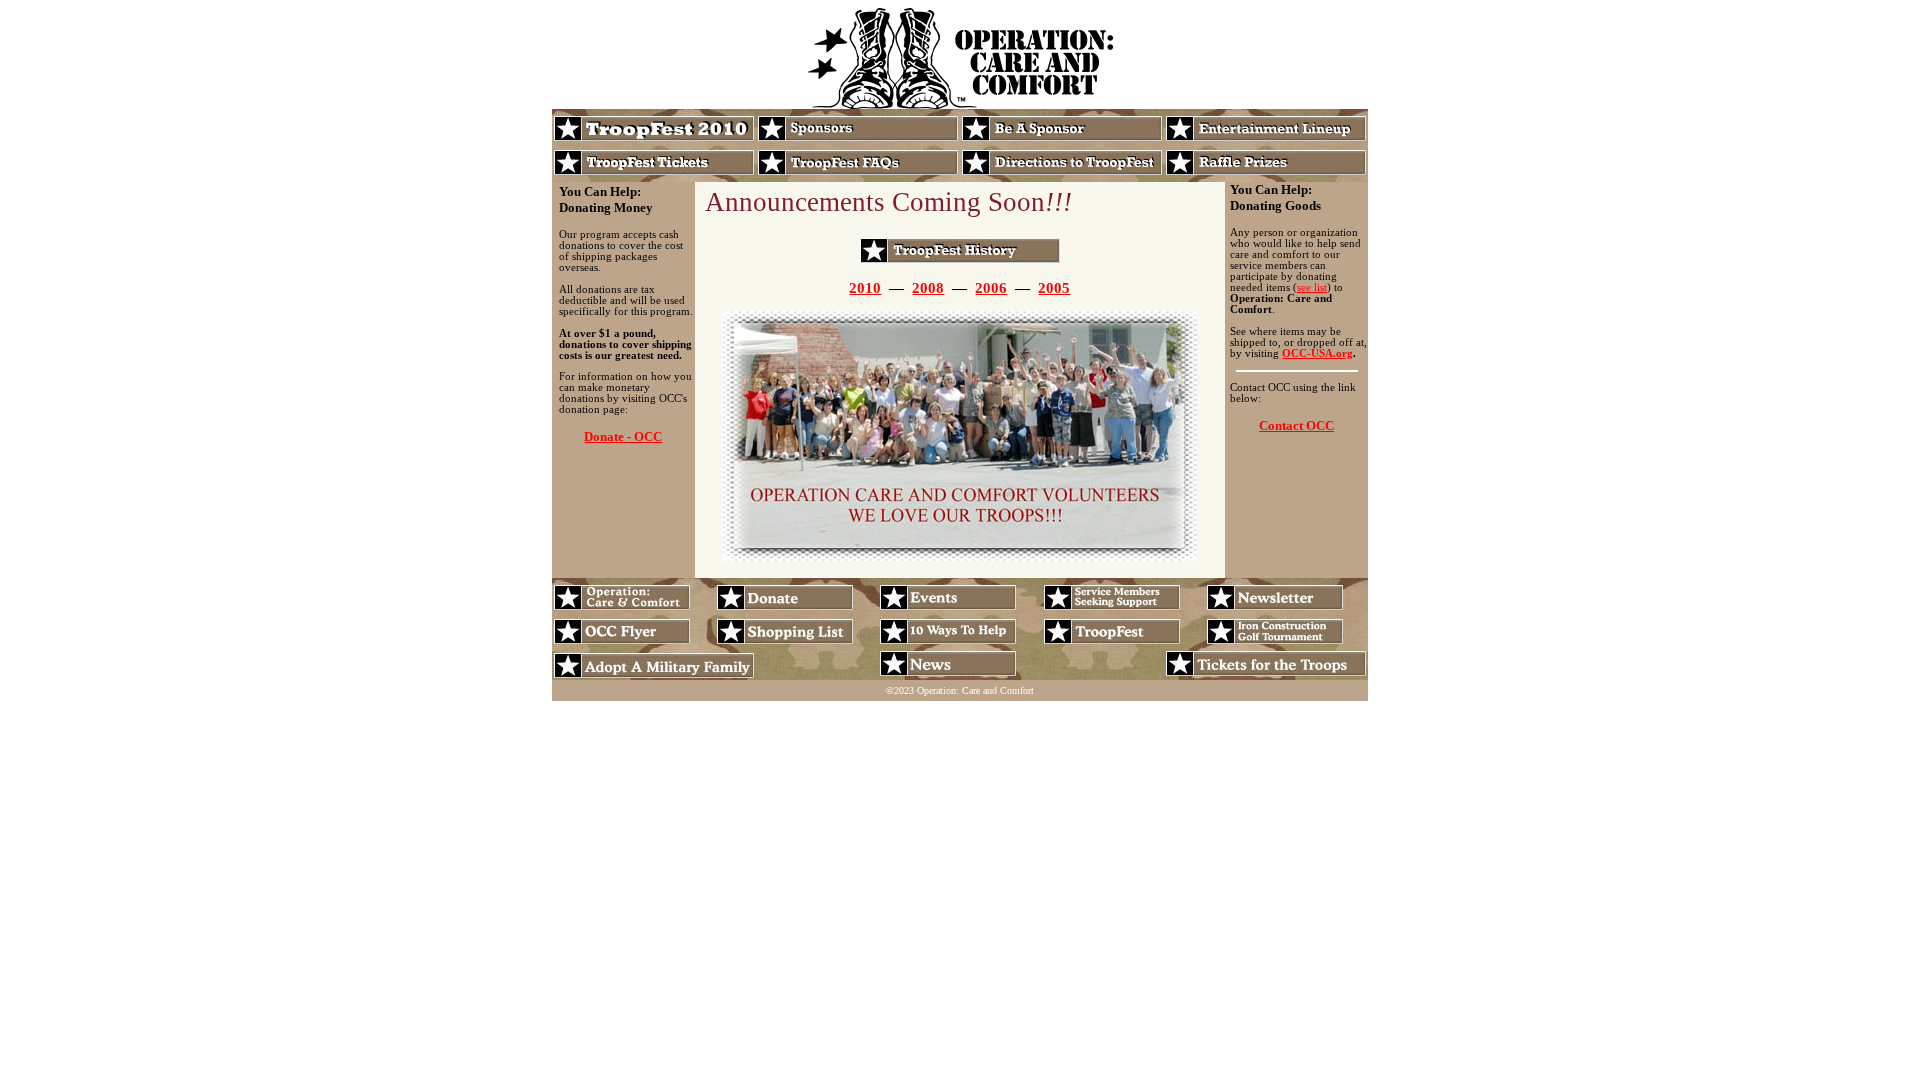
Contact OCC (1296, 425)
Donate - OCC (623, 436)
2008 (928, 288)
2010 (865, 288)
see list (1312, 287)
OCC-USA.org (1317, 353)
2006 (991, 288)
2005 (1054, 288)
